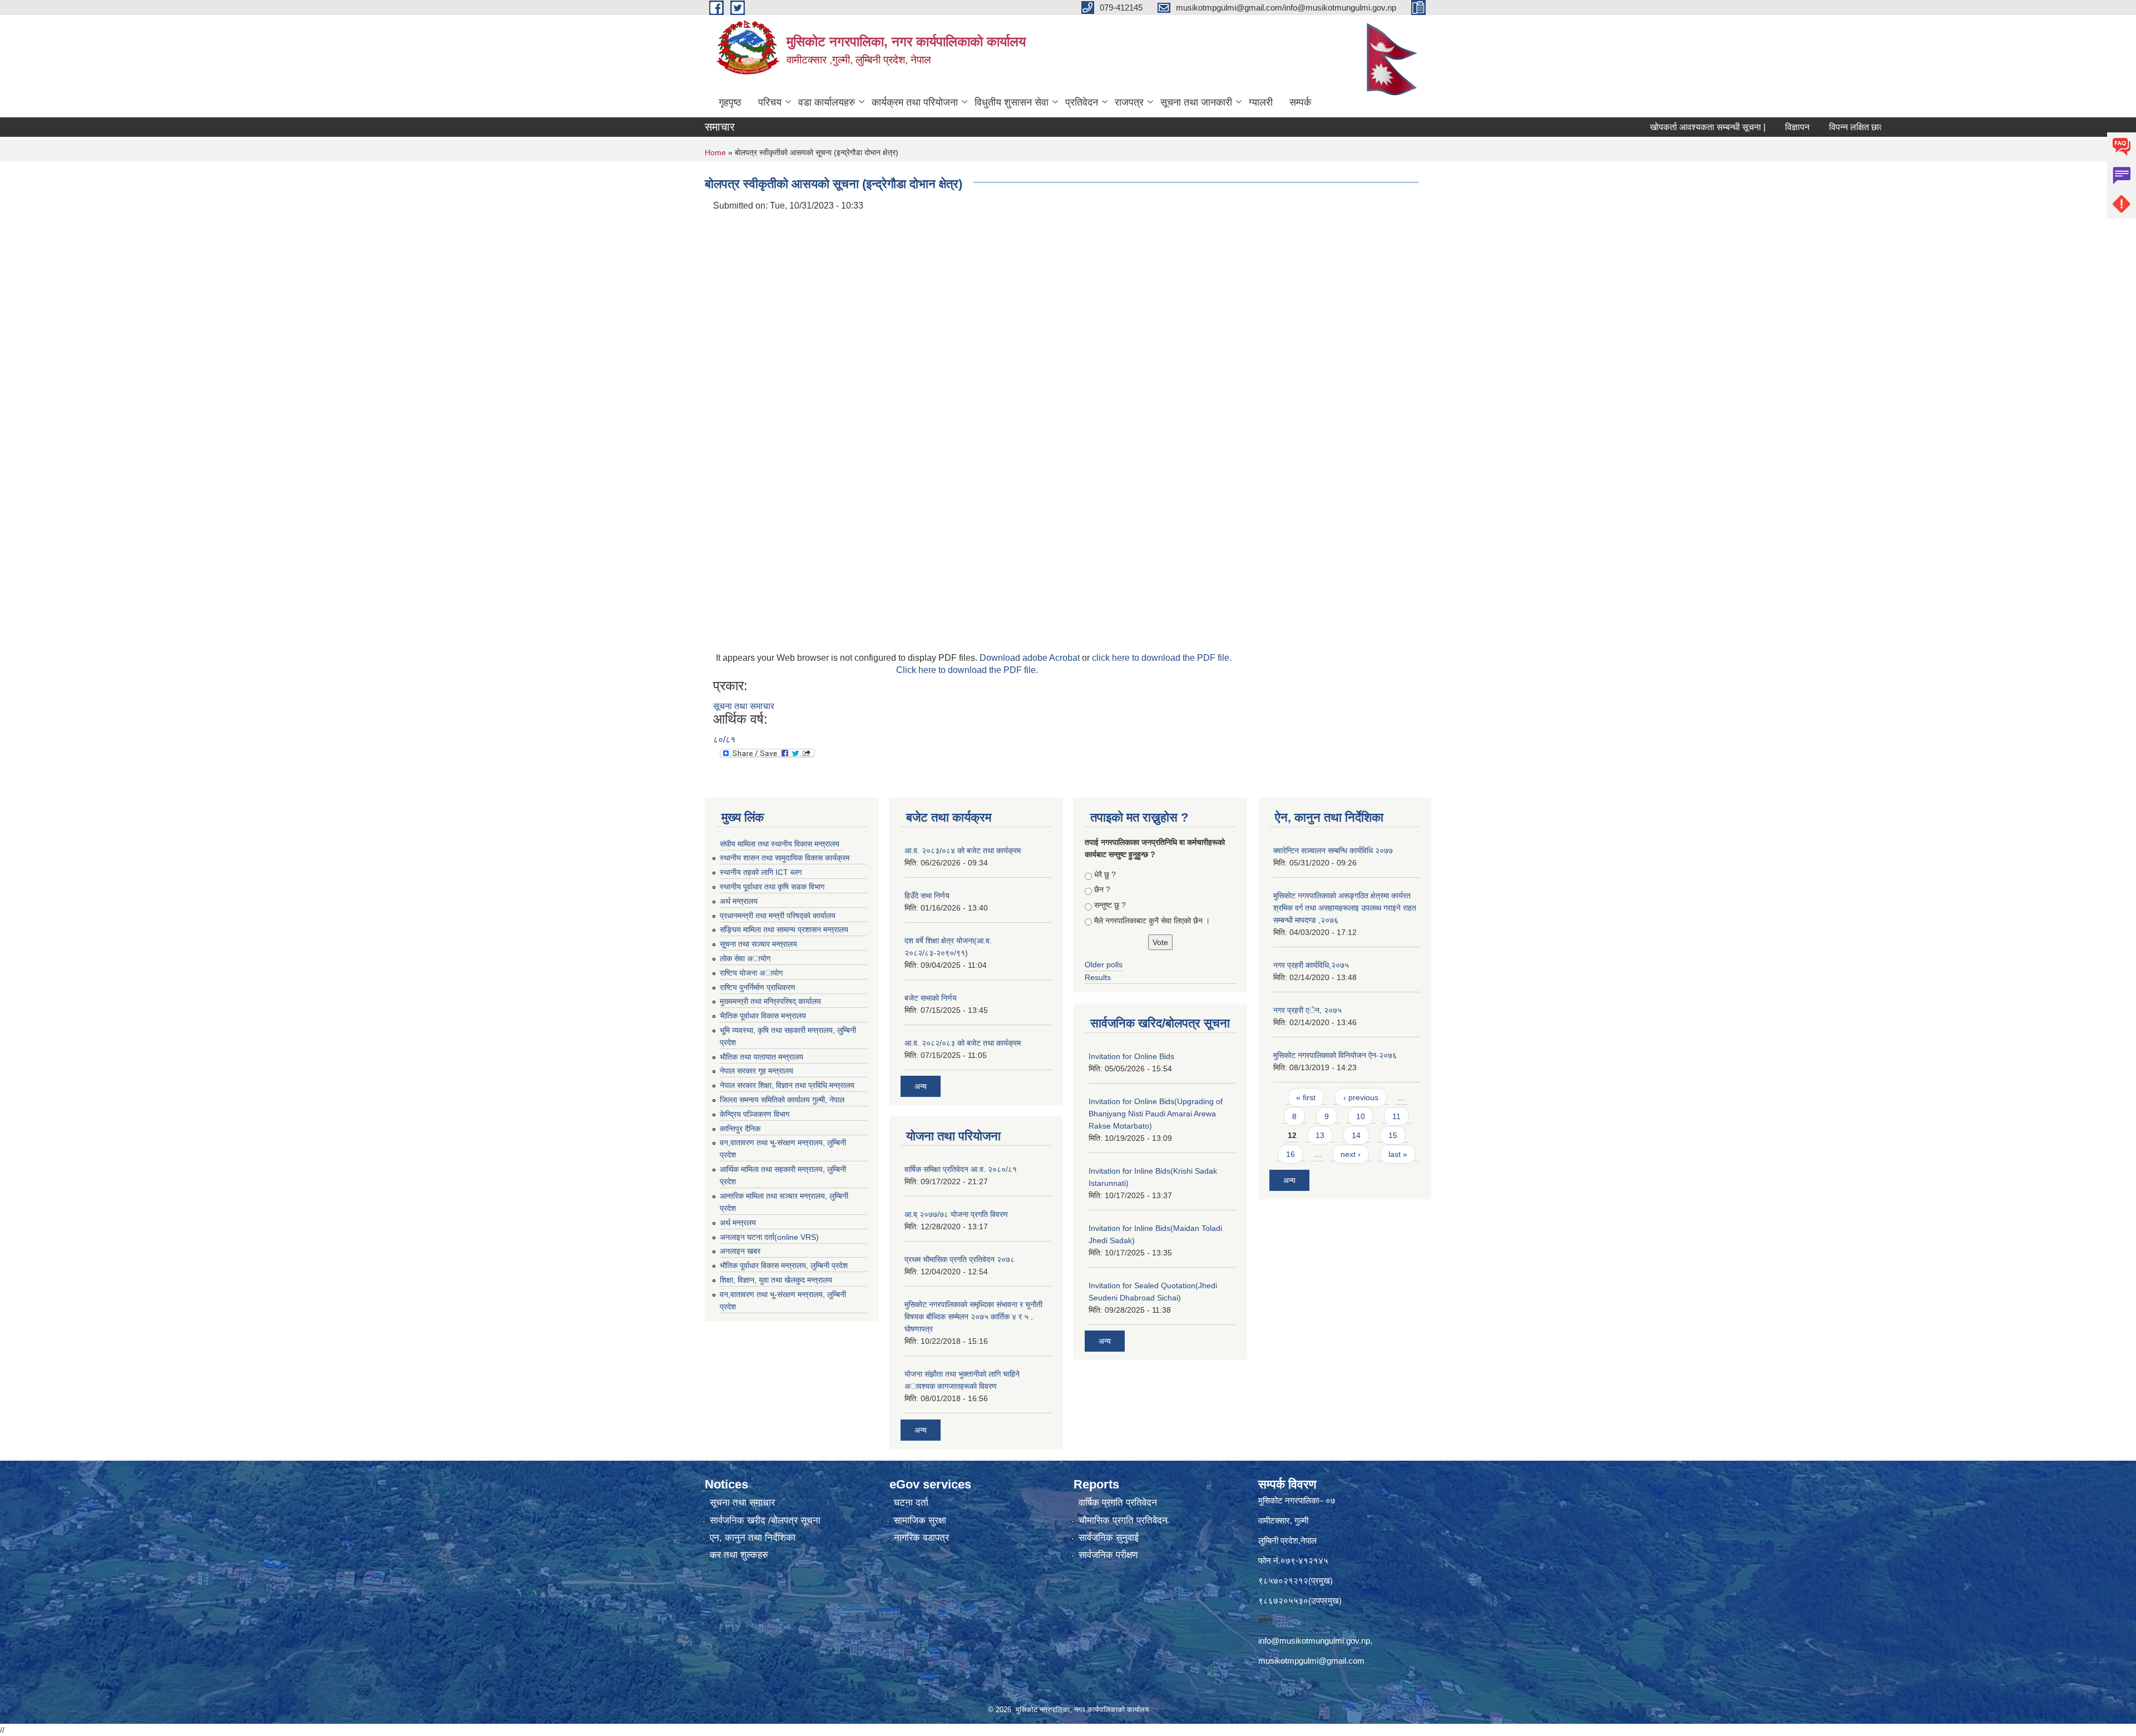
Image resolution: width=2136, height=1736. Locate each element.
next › (1351, 1154)
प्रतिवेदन (1082, 102)
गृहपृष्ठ (730, 102)
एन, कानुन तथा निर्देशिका (753, 1538)
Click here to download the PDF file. (967, 670)
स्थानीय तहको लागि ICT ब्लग (761, 872)
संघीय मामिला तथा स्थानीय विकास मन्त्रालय (780, 844)
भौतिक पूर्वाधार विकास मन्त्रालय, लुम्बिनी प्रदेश (784, 1265)
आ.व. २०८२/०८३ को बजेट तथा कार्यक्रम (963, 1043)
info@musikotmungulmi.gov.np (1314, 1641)
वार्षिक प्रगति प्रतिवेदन (1118, 1503)
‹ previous (1361, 1097)
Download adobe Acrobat (1031, 658)
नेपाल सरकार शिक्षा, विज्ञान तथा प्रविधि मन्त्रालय (787, 1085)
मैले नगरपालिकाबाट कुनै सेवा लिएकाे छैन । (1152, 921)
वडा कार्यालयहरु (827, 102)
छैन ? (1102, 889)
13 (1320, 1135)
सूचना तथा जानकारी (1196, 102)
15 (1393, 1135)
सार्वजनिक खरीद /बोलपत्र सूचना (765, 1520)
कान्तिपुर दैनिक (740, 1129)
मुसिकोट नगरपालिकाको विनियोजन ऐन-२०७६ (1335, 1055)
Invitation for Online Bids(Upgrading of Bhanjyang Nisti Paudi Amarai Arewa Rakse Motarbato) (1156, 1114)
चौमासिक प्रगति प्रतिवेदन (1123, 1520)
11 (1396, 1116)
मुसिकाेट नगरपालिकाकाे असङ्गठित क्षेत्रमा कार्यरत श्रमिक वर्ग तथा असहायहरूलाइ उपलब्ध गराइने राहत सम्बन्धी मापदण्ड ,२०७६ (1345, 908)
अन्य (921, 1086)
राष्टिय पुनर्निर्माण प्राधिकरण (758, 987)
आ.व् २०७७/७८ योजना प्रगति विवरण (956, 1214)
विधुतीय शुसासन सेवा (1012, 102)
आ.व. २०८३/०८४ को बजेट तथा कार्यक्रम (963, 850)
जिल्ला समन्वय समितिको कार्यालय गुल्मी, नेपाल (782, 1100)
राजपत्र (1129, 102)
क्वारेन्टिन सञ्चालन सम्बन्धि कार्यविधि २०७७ (1333, 850)
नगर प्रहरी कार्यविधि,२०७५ (1311, 965)
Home (715, 152)
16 (1290, 1154)
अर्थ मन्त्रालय (739, 901)
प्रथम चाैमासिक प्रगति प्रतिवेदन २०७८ (960, 1259)
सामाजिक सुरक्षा (920, 1520)
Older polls (1104, 965)
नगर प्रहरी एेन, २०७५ (1307, 1010)
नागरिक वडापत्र (921, 1538)
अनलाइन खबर (740, 1251)
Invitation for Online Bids (1131, 1056)
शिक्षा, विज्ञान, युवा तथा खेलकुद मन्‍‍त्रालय (776, 1280)
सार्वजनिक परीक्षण (1108, 1555)
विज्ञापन (1723, 127)
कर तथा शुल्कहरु (739, 1555)
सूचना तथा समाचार (744, 706)
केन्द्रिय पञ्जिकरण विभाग (755, 1114)
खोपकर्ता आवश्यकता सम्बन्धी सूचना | (1634, 127)
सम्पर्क (1300, 102)
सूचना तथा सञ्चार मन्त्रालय (758, 944)
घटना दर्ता (911, 1503)
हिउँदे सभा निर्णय (927, 896)
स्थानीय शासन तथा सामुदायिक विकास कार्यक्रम (785, 858)
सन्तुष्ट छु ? (1110, 905)
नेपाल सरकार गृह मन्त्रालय (756, 1071)
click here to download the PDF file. (1162, 658)
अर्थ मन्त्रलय (738, 1223)
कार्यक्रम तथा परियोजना (915, 102)
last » (1398, 1154)
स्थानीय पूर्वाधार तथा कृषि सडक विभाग (772, 887)
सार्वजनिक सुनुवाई (1109, 1538)
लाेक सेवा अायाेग (745, 958)
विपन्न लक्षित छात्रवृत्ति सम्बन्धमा (1806, 127)
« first (1306, 1097)
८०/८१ (724, 740)
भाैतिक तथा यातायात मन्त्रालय (762, 1057)
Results (1098, 977)
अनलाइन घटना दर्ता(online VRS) (769, 1237)
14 (1356, 1135)
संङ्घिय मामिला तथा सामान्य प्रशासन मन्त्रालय (784, 929)
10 (1361, 1116)
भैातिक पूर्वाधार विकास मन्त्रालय (763, 1016)
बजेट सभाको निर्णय (931, 998)
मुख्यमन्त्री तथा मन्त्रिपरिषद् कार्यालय (770, 1001)
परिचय (770, 102)
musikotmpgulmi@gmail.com (1311, 1661)
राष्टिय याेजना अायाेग (751, 973)
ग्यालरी (1261, 102)
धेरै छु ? (1105, 874)
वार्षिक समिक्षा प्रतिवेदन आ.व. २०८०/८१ (961, 1169)
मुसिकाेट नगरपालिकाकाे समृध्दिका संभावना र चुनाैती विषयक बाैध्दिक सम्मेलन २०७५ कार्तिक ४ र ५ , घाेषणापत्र (973, 1317)
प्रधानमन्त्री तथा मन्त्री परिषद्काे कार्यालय (778, 916)
